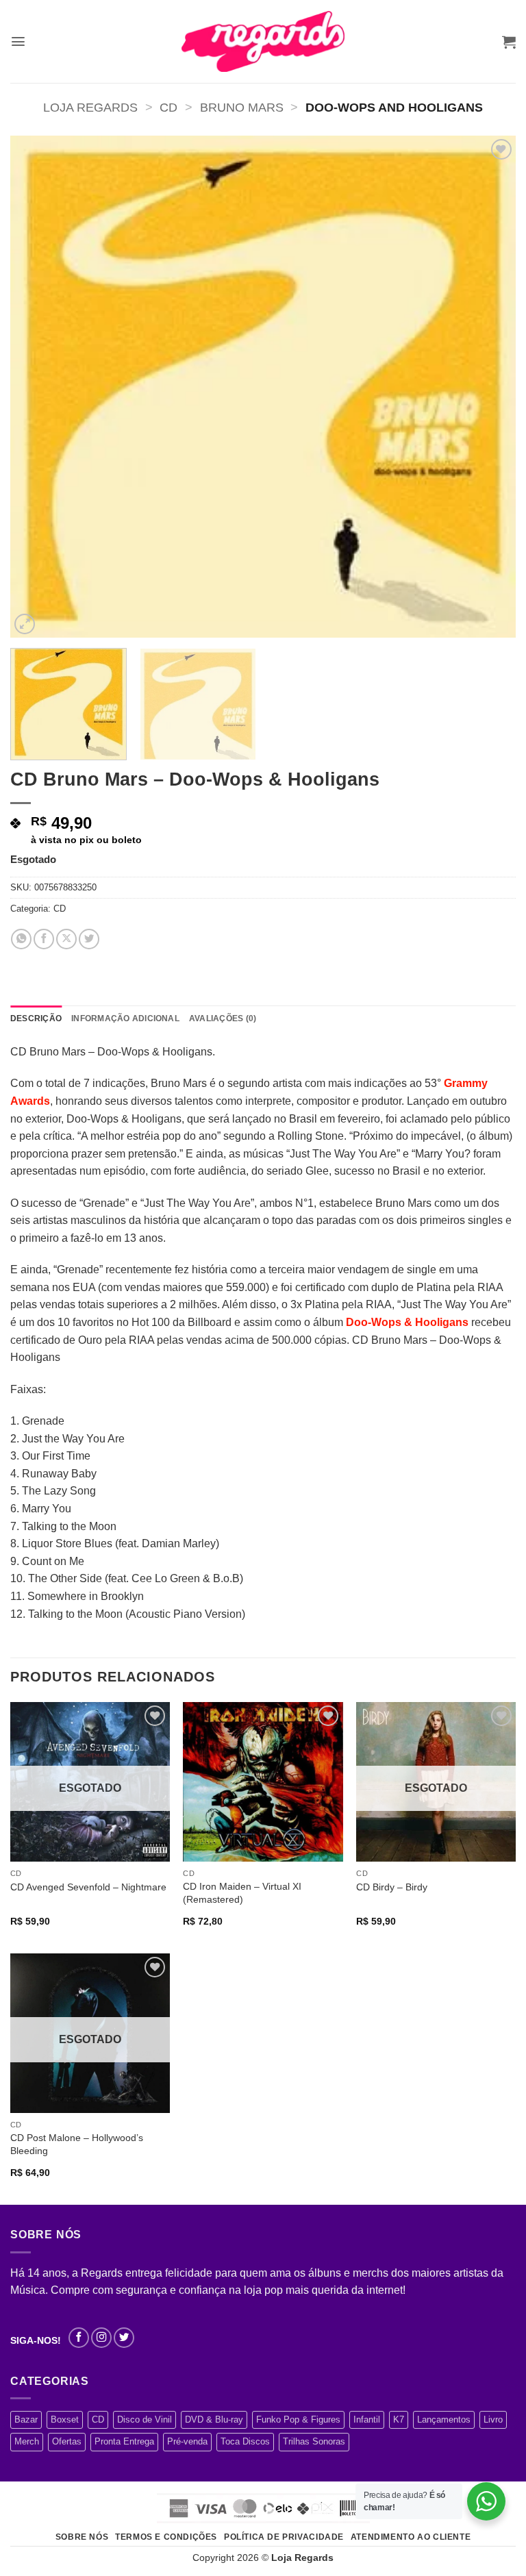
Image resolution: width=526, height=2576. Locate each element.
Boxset (65, 2419)
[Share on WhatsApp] (21, 939)
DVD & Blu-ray (214, 2419)
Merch (27, 2441)
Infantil (367, 2419)
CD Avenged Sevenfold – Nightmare (88, 1887)
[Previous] (38, 387)
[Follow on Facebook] (79, 2338)
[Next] (488, 387)
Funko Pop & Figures (298, 2419)
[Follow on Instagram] (101, 2338)
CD (168, 107)
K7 (399, 2419)
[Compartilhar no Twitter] (89, 939)
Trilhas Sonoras (314, 2441)
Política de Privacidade (284, 2537)
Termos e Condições (166, 2537)
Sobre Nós (82, 2537)
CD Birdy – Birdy (392, 1887)
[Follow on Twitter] (124, 2338)
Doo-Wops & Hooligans (407, 1322)
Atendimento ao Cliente (411, 2537)
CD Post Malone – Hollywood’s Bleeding (77, 2144)
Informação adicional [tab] (125, 1018)
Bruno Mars (242, 107)
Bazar (26, 2419)
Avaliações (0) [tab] (223, 1018)
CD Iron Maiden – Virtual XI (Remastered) (242, 1893)
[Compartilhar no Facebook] (44, 939)
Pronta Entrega (124, 2441)
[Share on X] (66, 939)
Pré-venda (187, 2441)
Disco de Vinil (145, 2419)
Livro (493, 2419)
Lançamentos (444, 2419)
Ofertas (67, 2441)
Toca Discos (245, 2441)
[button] (18, 41)
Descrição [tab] (36, 1018)
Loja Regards (90, 107)
